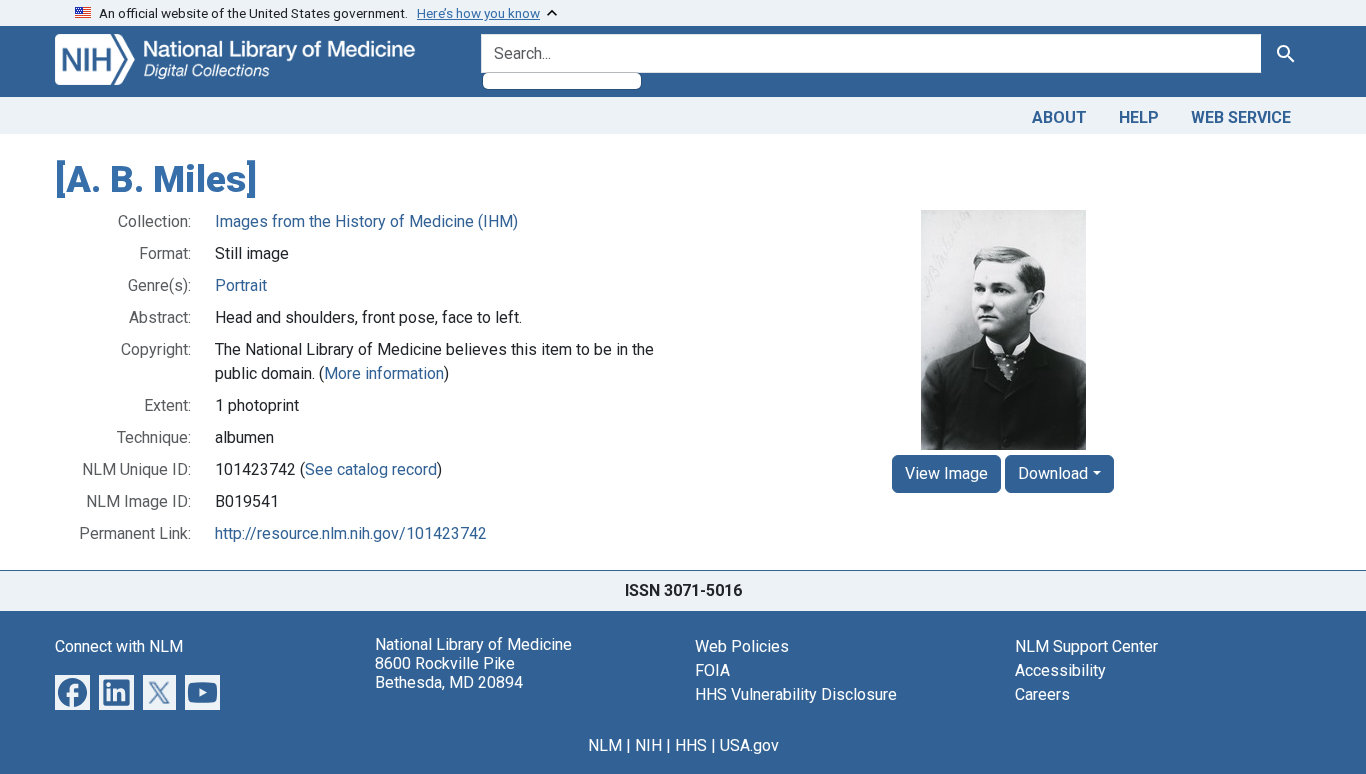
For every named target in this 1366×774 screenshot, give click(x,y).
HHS (691, 745)
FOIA (712, 670)
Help (1139, 117)
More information (384, 373)
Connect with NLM (119, 646)
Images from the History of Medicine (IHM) (366, 221)
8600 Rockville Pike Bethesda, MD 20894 (449, 673)
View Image (946, 473)
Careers (1042, 694)
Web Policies (742, 646)
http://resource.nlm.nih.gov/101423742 (351, 533)
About (1059, 117)
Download (1053, 473)
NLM (605, 745)
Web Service (1241, 117)
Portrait (241, 285)
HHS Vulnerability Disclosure (796, 694)
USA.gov (749, 745)
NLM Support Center (1086, 646)
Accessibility (1060, 670)
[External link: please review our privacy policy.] (72, 690)
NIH (648, 745)
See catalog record (371, 469)
